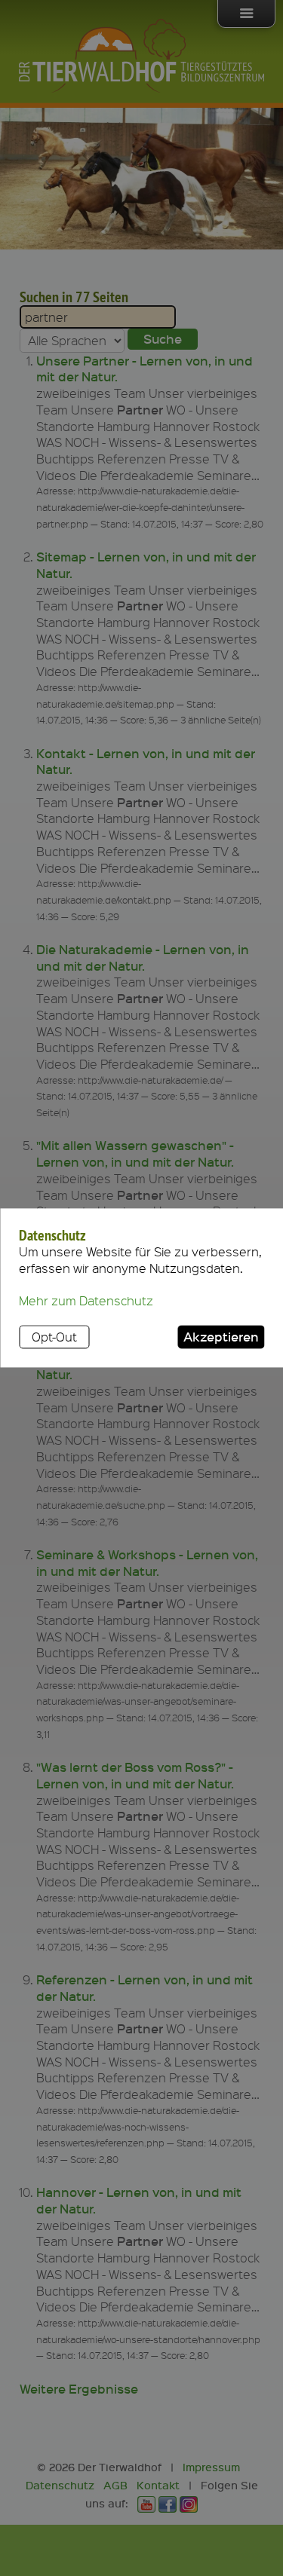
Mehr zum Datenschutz (86, 1301)
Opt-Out (54, 1337)
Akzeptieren (221, 1336)
